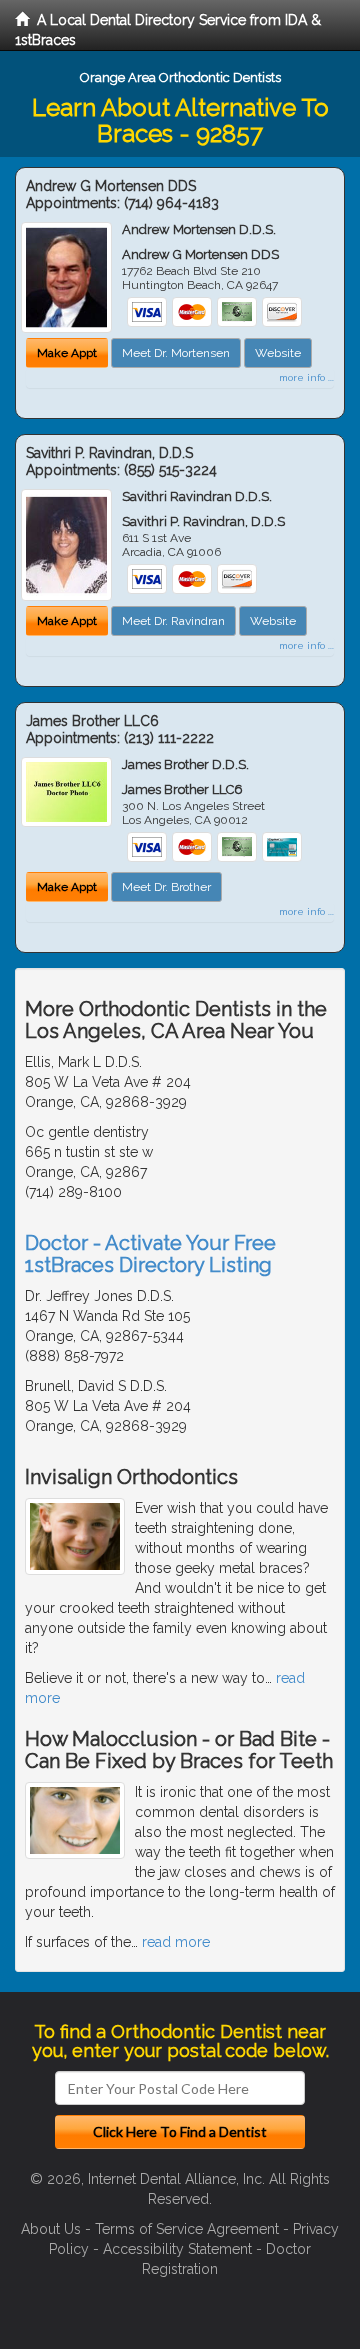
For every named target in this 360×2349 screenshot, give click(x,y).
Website (278, 353)
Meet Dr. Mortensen (176, 353)
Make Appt (67, 353)
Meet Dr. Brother (166, 887)
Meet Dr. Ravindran (173, 621)
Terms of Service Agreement (187, 2229)
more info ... (306, 377)
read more (176, 1942)
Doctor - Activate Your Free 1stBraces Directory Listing (150, 1254)
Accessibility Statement (177, 2249)
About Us (51, 2229)
